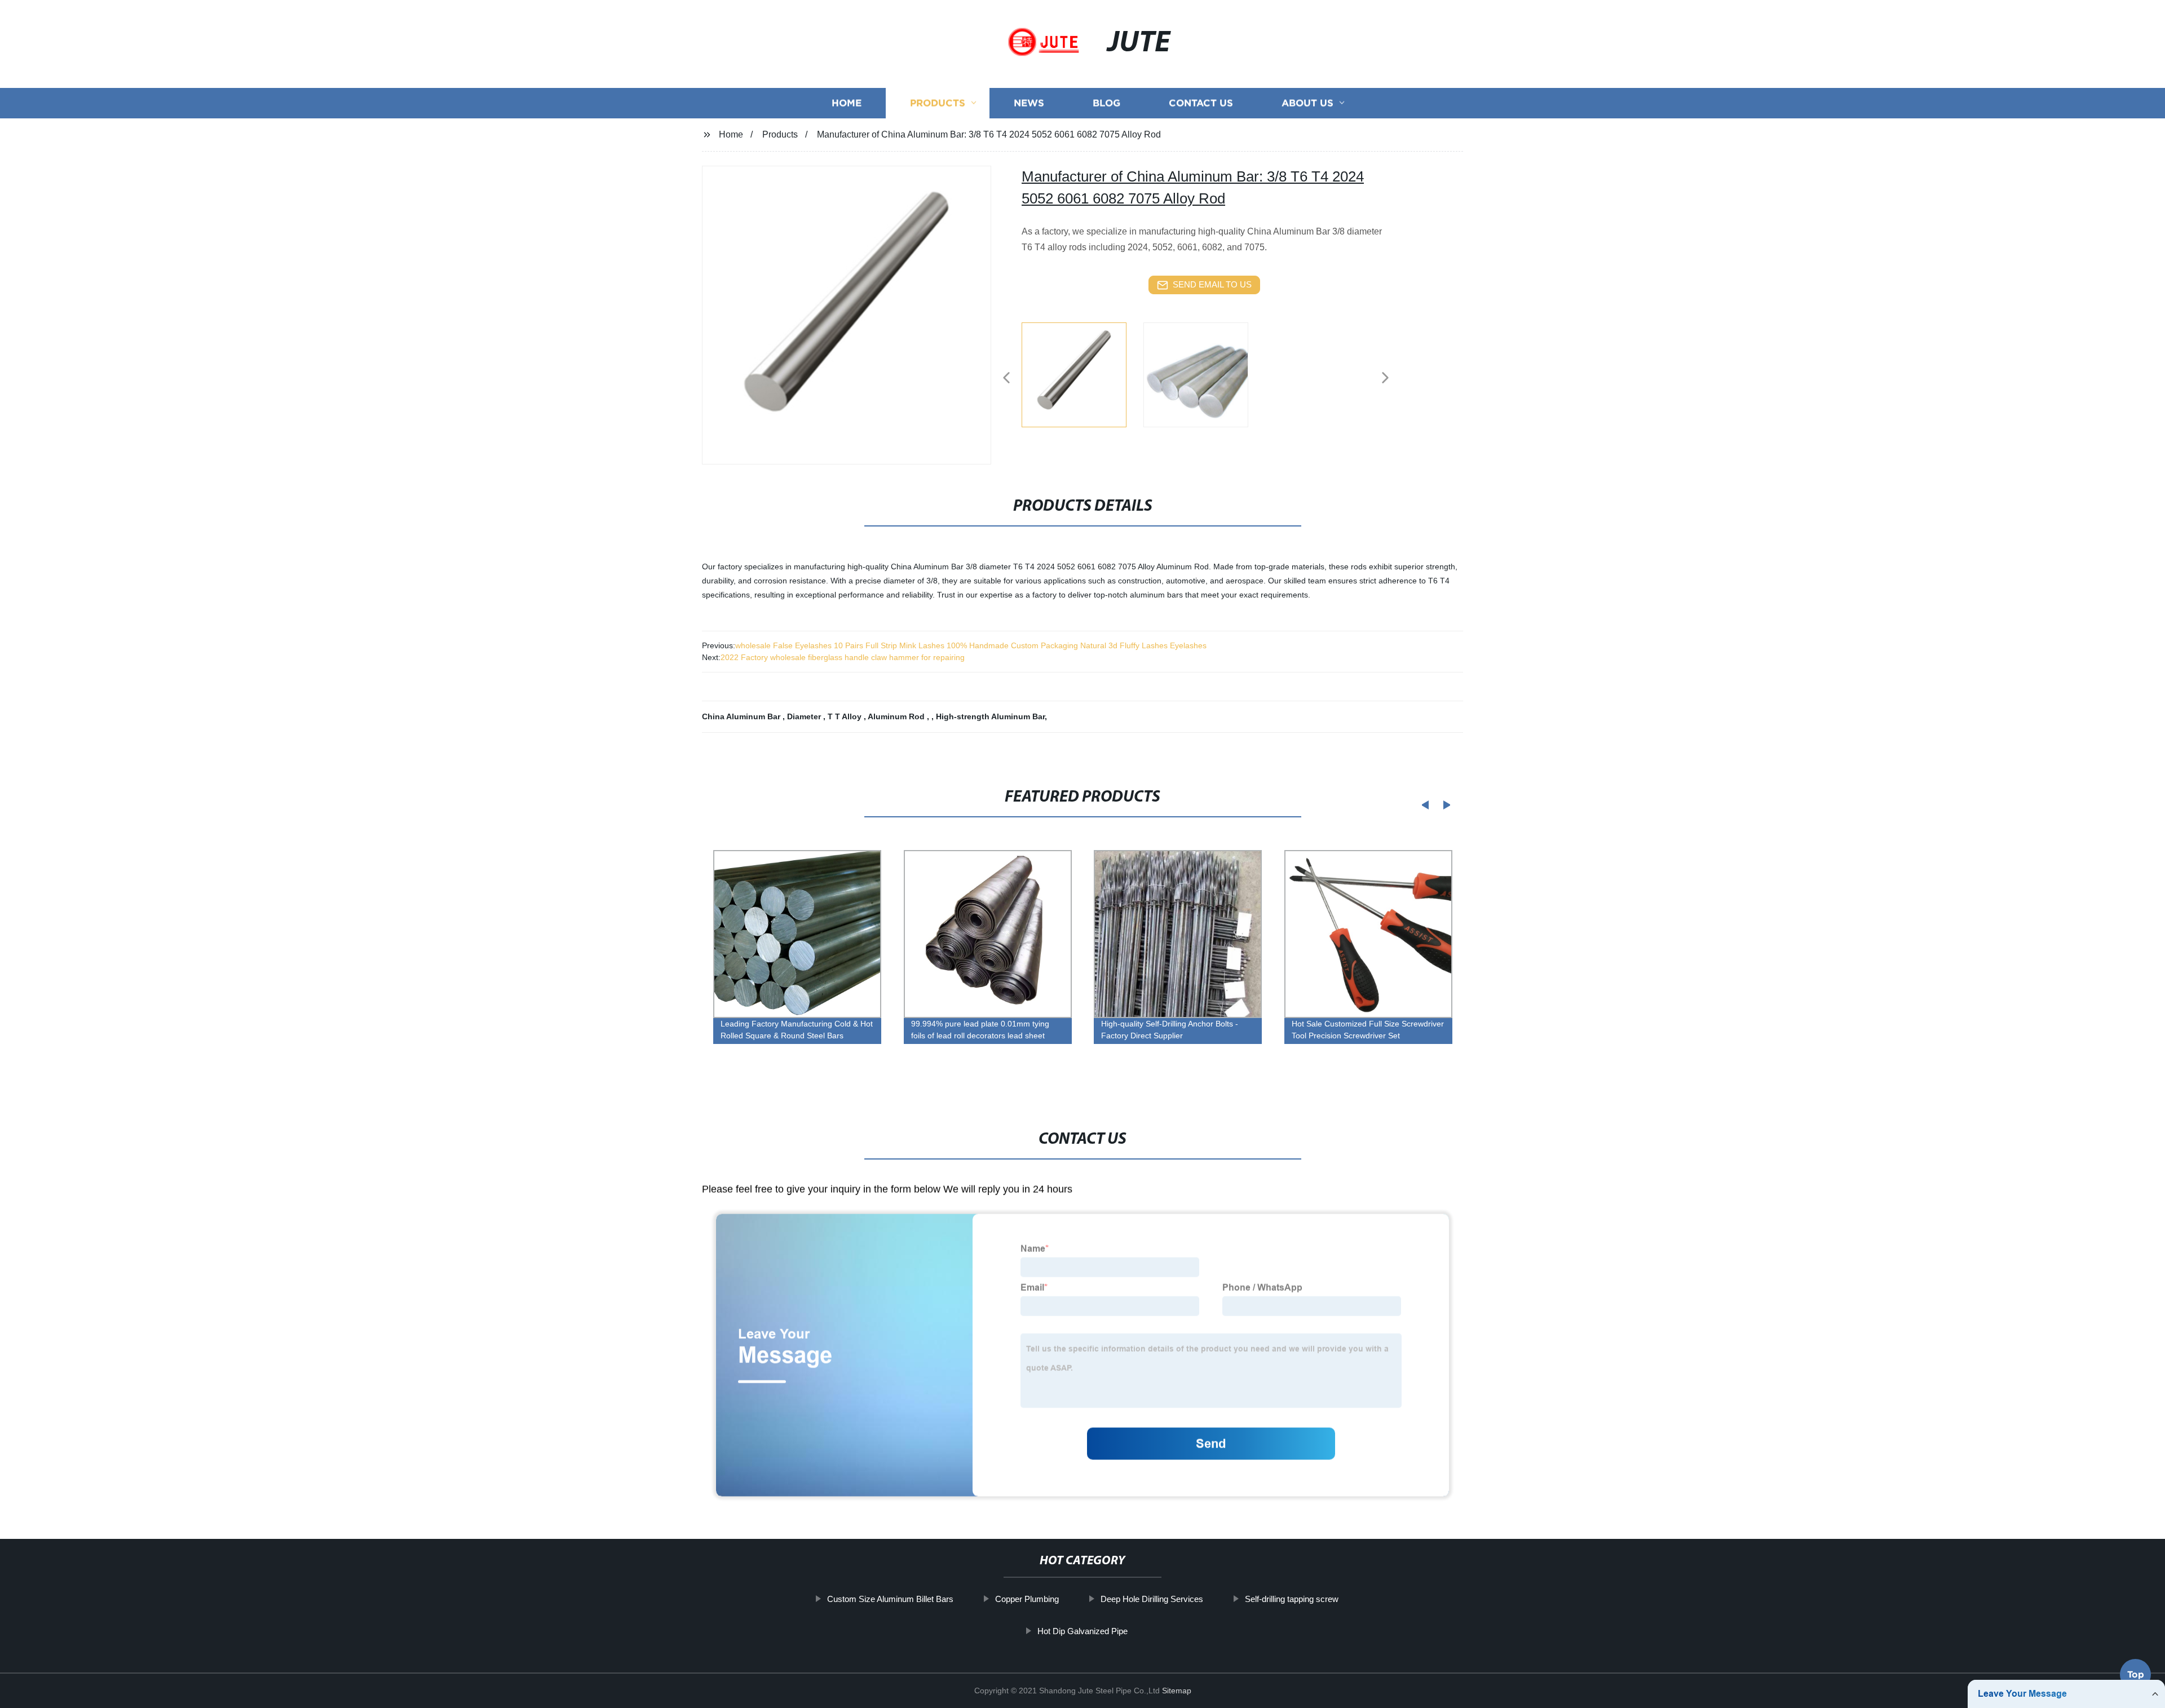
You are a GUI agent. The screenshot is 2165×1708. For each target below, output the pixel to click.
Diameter (805, 716)
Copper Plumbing (1027, 1599)
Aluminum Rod (897, 716)
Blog (1106, 103)
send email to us (1212, 284)
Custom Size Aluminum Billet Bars (890, 1599)
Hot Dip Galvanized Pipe (1082, 1630)
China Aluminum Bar (742, 716)
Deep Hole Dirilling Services (1152, 1599)
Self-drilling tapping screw (1292, 1599)
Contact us (1201, 103)
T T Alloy (846, 716)
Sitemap (1177, 1691)
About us (1307, 103)
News (1029, 103)
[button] (1006, 379)
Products (938, 103)
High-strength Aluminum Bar (990, 716)
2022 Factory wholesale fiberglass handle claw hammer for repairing (843, 657)
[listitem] (1082, 373)
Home (847, 103)
